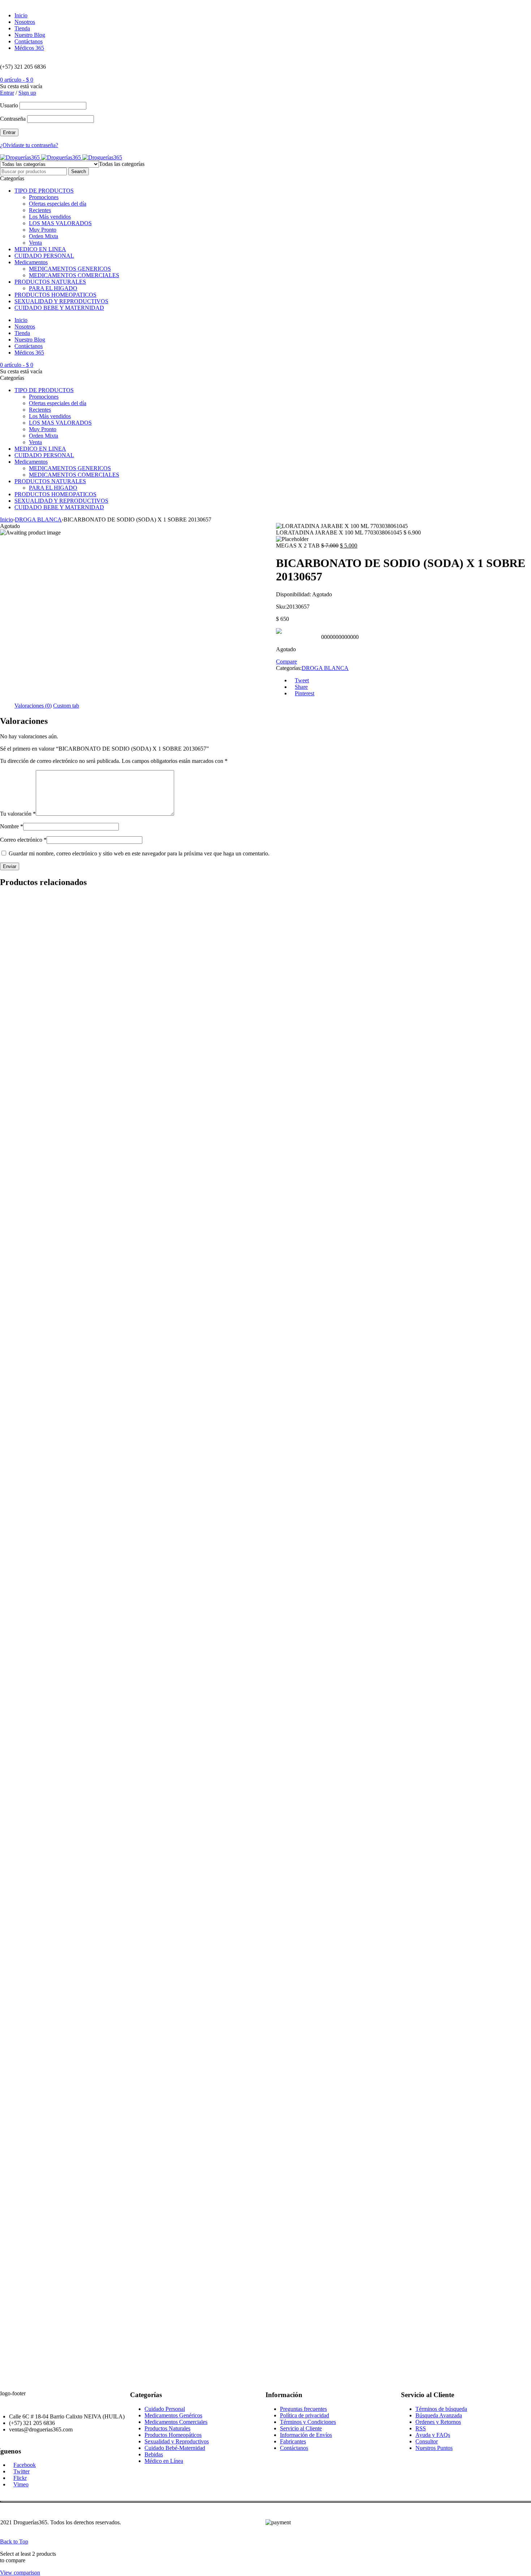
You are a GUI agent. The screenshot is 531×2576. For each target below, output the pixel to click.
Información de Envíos (306, 2435)
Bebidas (154, 2454)
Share (301, 687)
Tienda (22, 28)
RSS (421, 2428)
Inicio (21, 15)
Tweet (302, 680)
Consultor (427, 2441)
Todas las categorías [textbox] (122, 164)
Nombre (12, 826)
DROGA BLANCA (38, 520)
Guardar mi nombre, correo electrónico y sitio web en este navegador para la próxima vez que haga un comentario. (139, 853)
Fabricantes (293, 2441)
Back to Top (14, 2541)
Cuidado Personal (165, 2409)
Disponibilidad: (293, 594)
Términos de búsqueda (441, 2409)
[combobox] (122, 164)
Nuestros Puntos (434, 2448)
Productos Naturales (167, 2428)
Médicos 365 (29, 48)
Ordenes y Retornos (438, 2422)
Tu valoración (18, 814)
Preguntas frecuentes (303, 2409)
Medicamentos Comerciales (176, 2422)
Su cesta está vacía (21, 86)
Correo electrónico (23, 840)
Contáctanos (29, 41)
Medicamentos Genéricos (173, 2415)
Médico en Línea (164, 2461)
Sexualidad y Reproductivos (177, 2441)
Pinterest (305, 693)
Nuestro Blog (30, 35)
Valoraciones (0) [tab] (33, 706)
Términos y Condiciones (308, 2422)
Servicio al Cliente (301, 2428)
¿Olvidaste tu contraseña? (29, 145)
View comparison (20, 2573)
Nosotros (25, 22)
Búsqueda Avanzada (439, 2415)
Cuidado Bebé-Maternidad (175, 2448)
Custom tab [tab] (66, 706)
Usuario (9, 105)
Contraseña (13, 119)
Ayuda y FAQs (433, 2435)
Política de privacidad (305, 2415)
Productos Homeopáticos (173, 2435)
